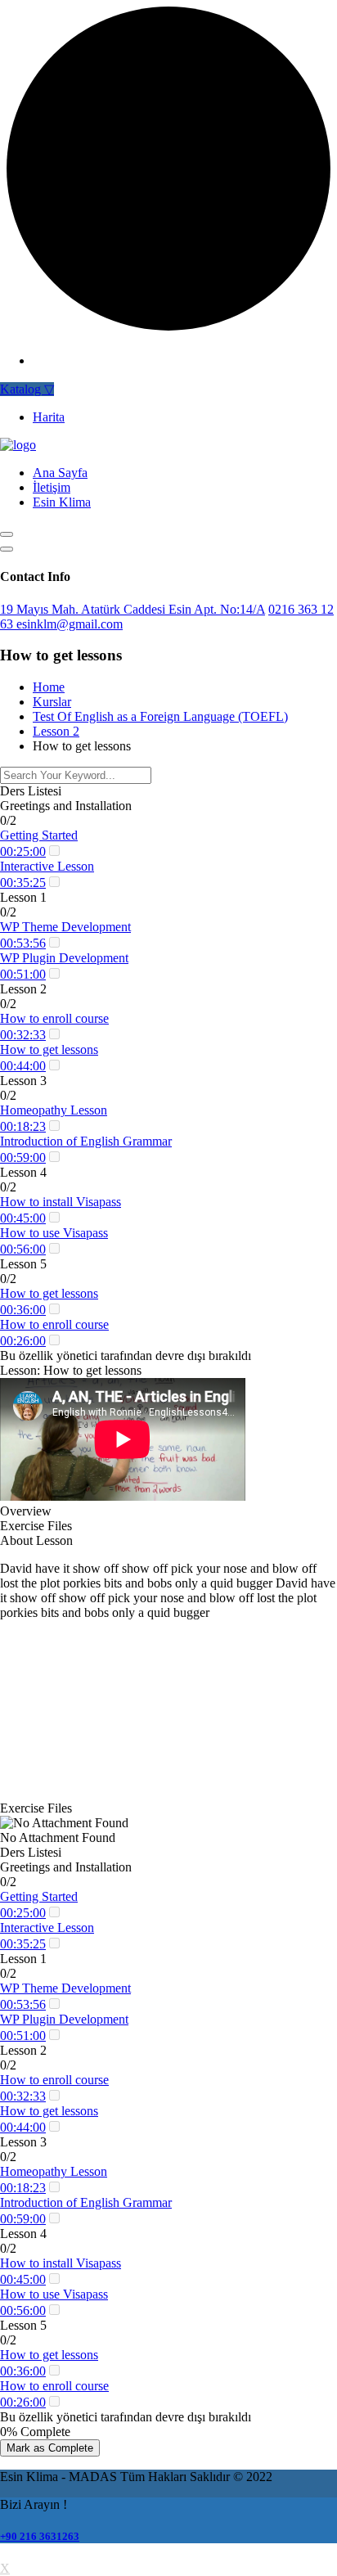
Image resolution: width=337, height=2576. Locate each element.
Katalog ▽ (27, 389)
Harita (49, 417)
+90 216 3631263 (40, 2536)
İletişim (52, 487)
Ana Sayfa (60, 473)
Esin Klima (62, 502)
